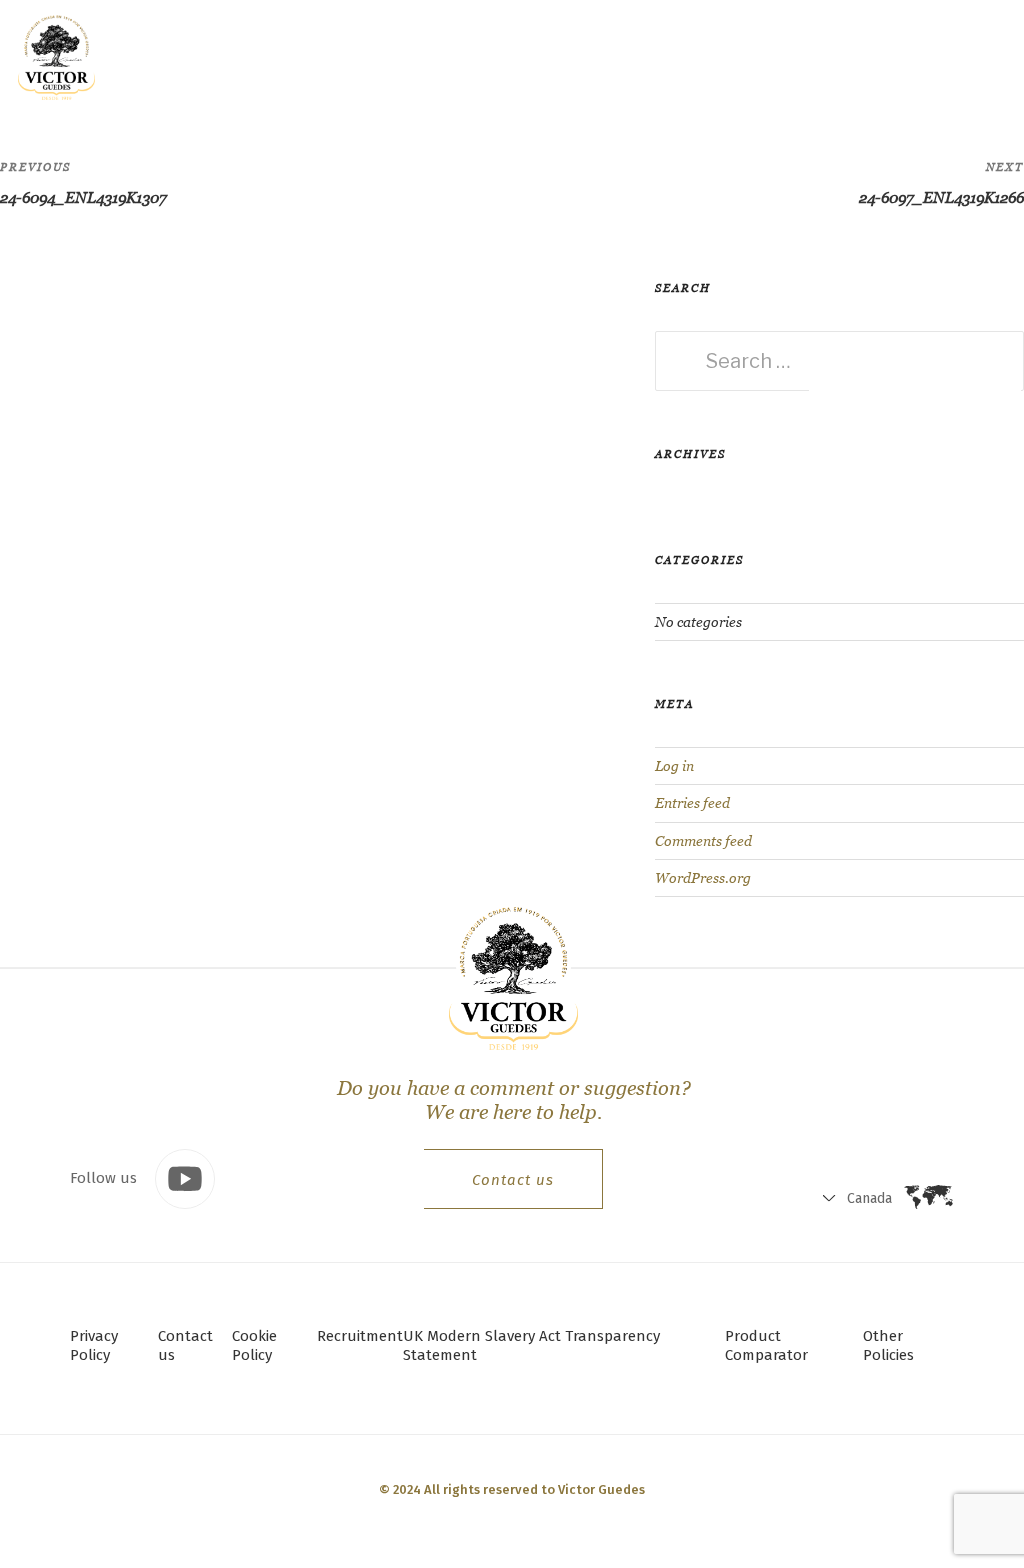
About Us (483, 55)
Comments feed (703, 841)
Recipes (382, 55)
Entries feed (692, 803)
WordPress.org (703, 878)
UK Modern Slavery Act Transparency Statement (531, 1345)
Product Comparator (766, 1345)
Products (279, 55)
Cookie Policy (254, 1345)
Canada (786, 60)
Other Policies (888, 1345)
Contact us (513, 1180)
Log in (674, 766)
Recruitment (360, 1336)
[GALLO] (56, 56)
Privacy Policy (94, 1345)
